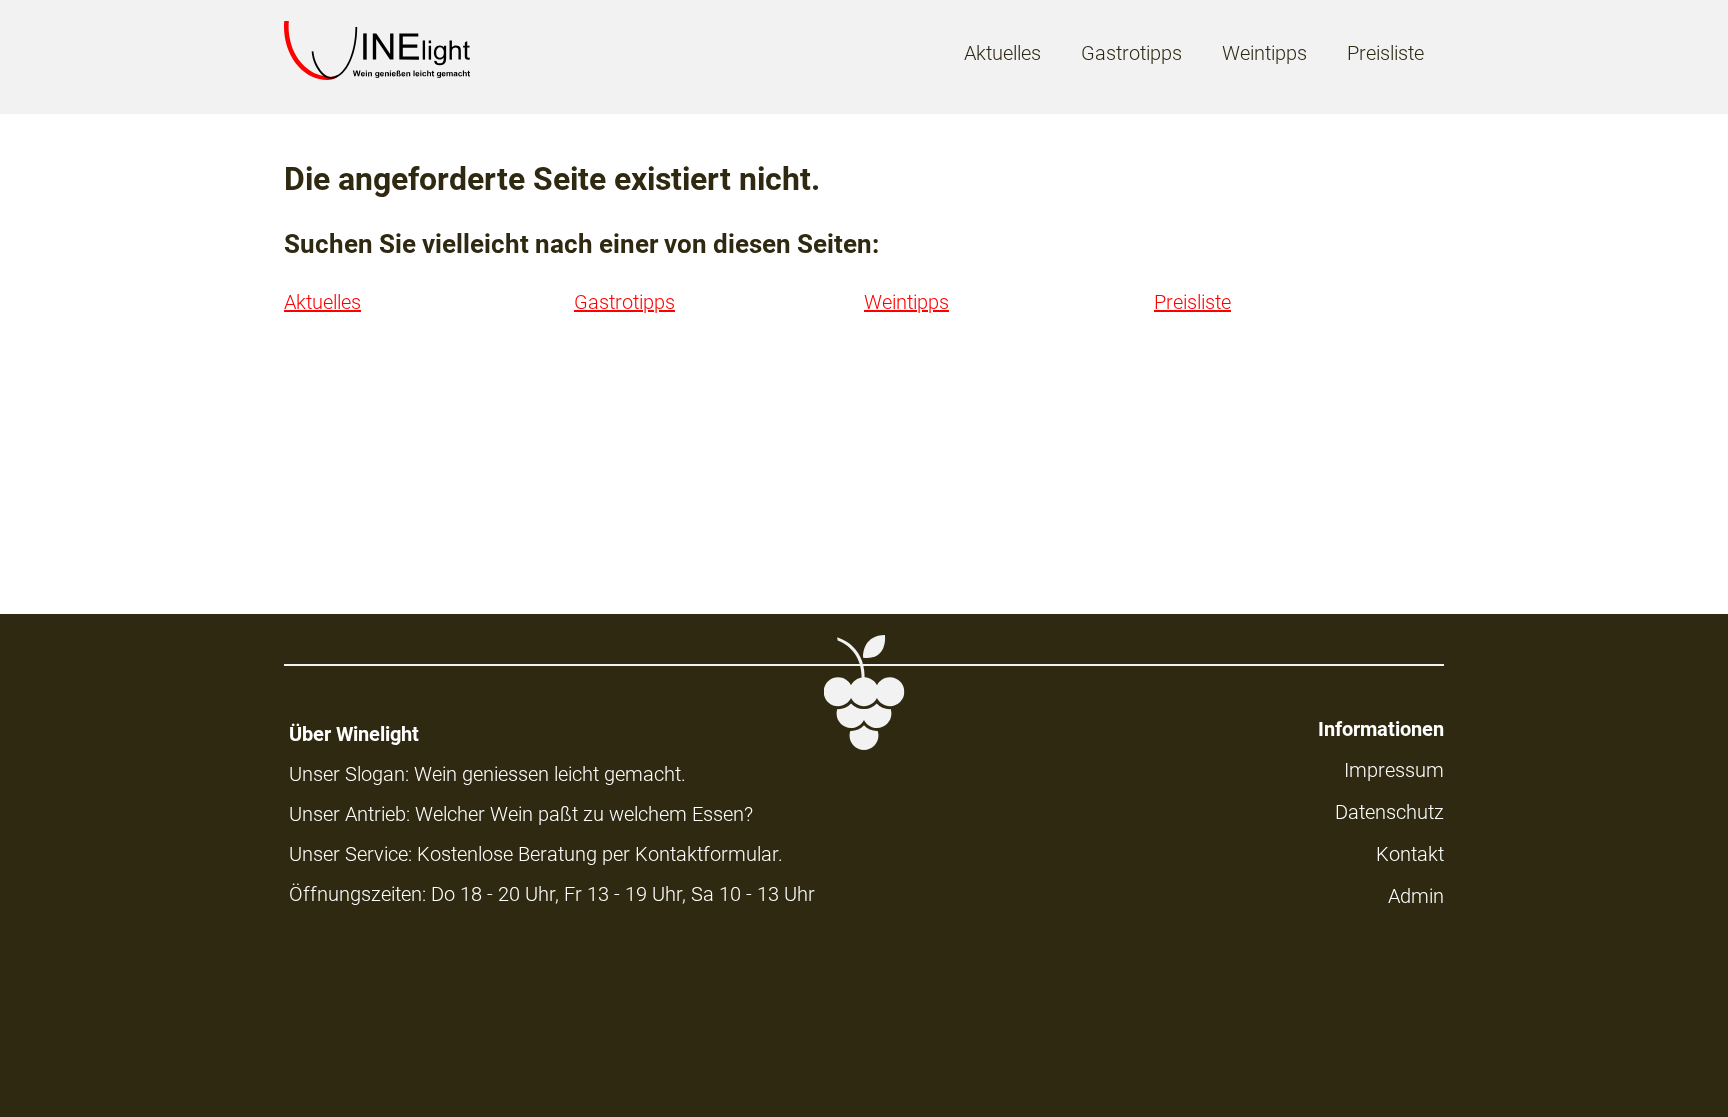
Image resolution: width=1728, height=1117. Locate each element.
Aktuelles (1002, 53)
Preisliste (1385, 53)
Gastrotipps (1131, 53)
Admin (1416, 896)
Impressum (1394, 770)
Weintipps (1264, 53)
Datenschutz (1389, 812)
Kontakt (1410, 854)
